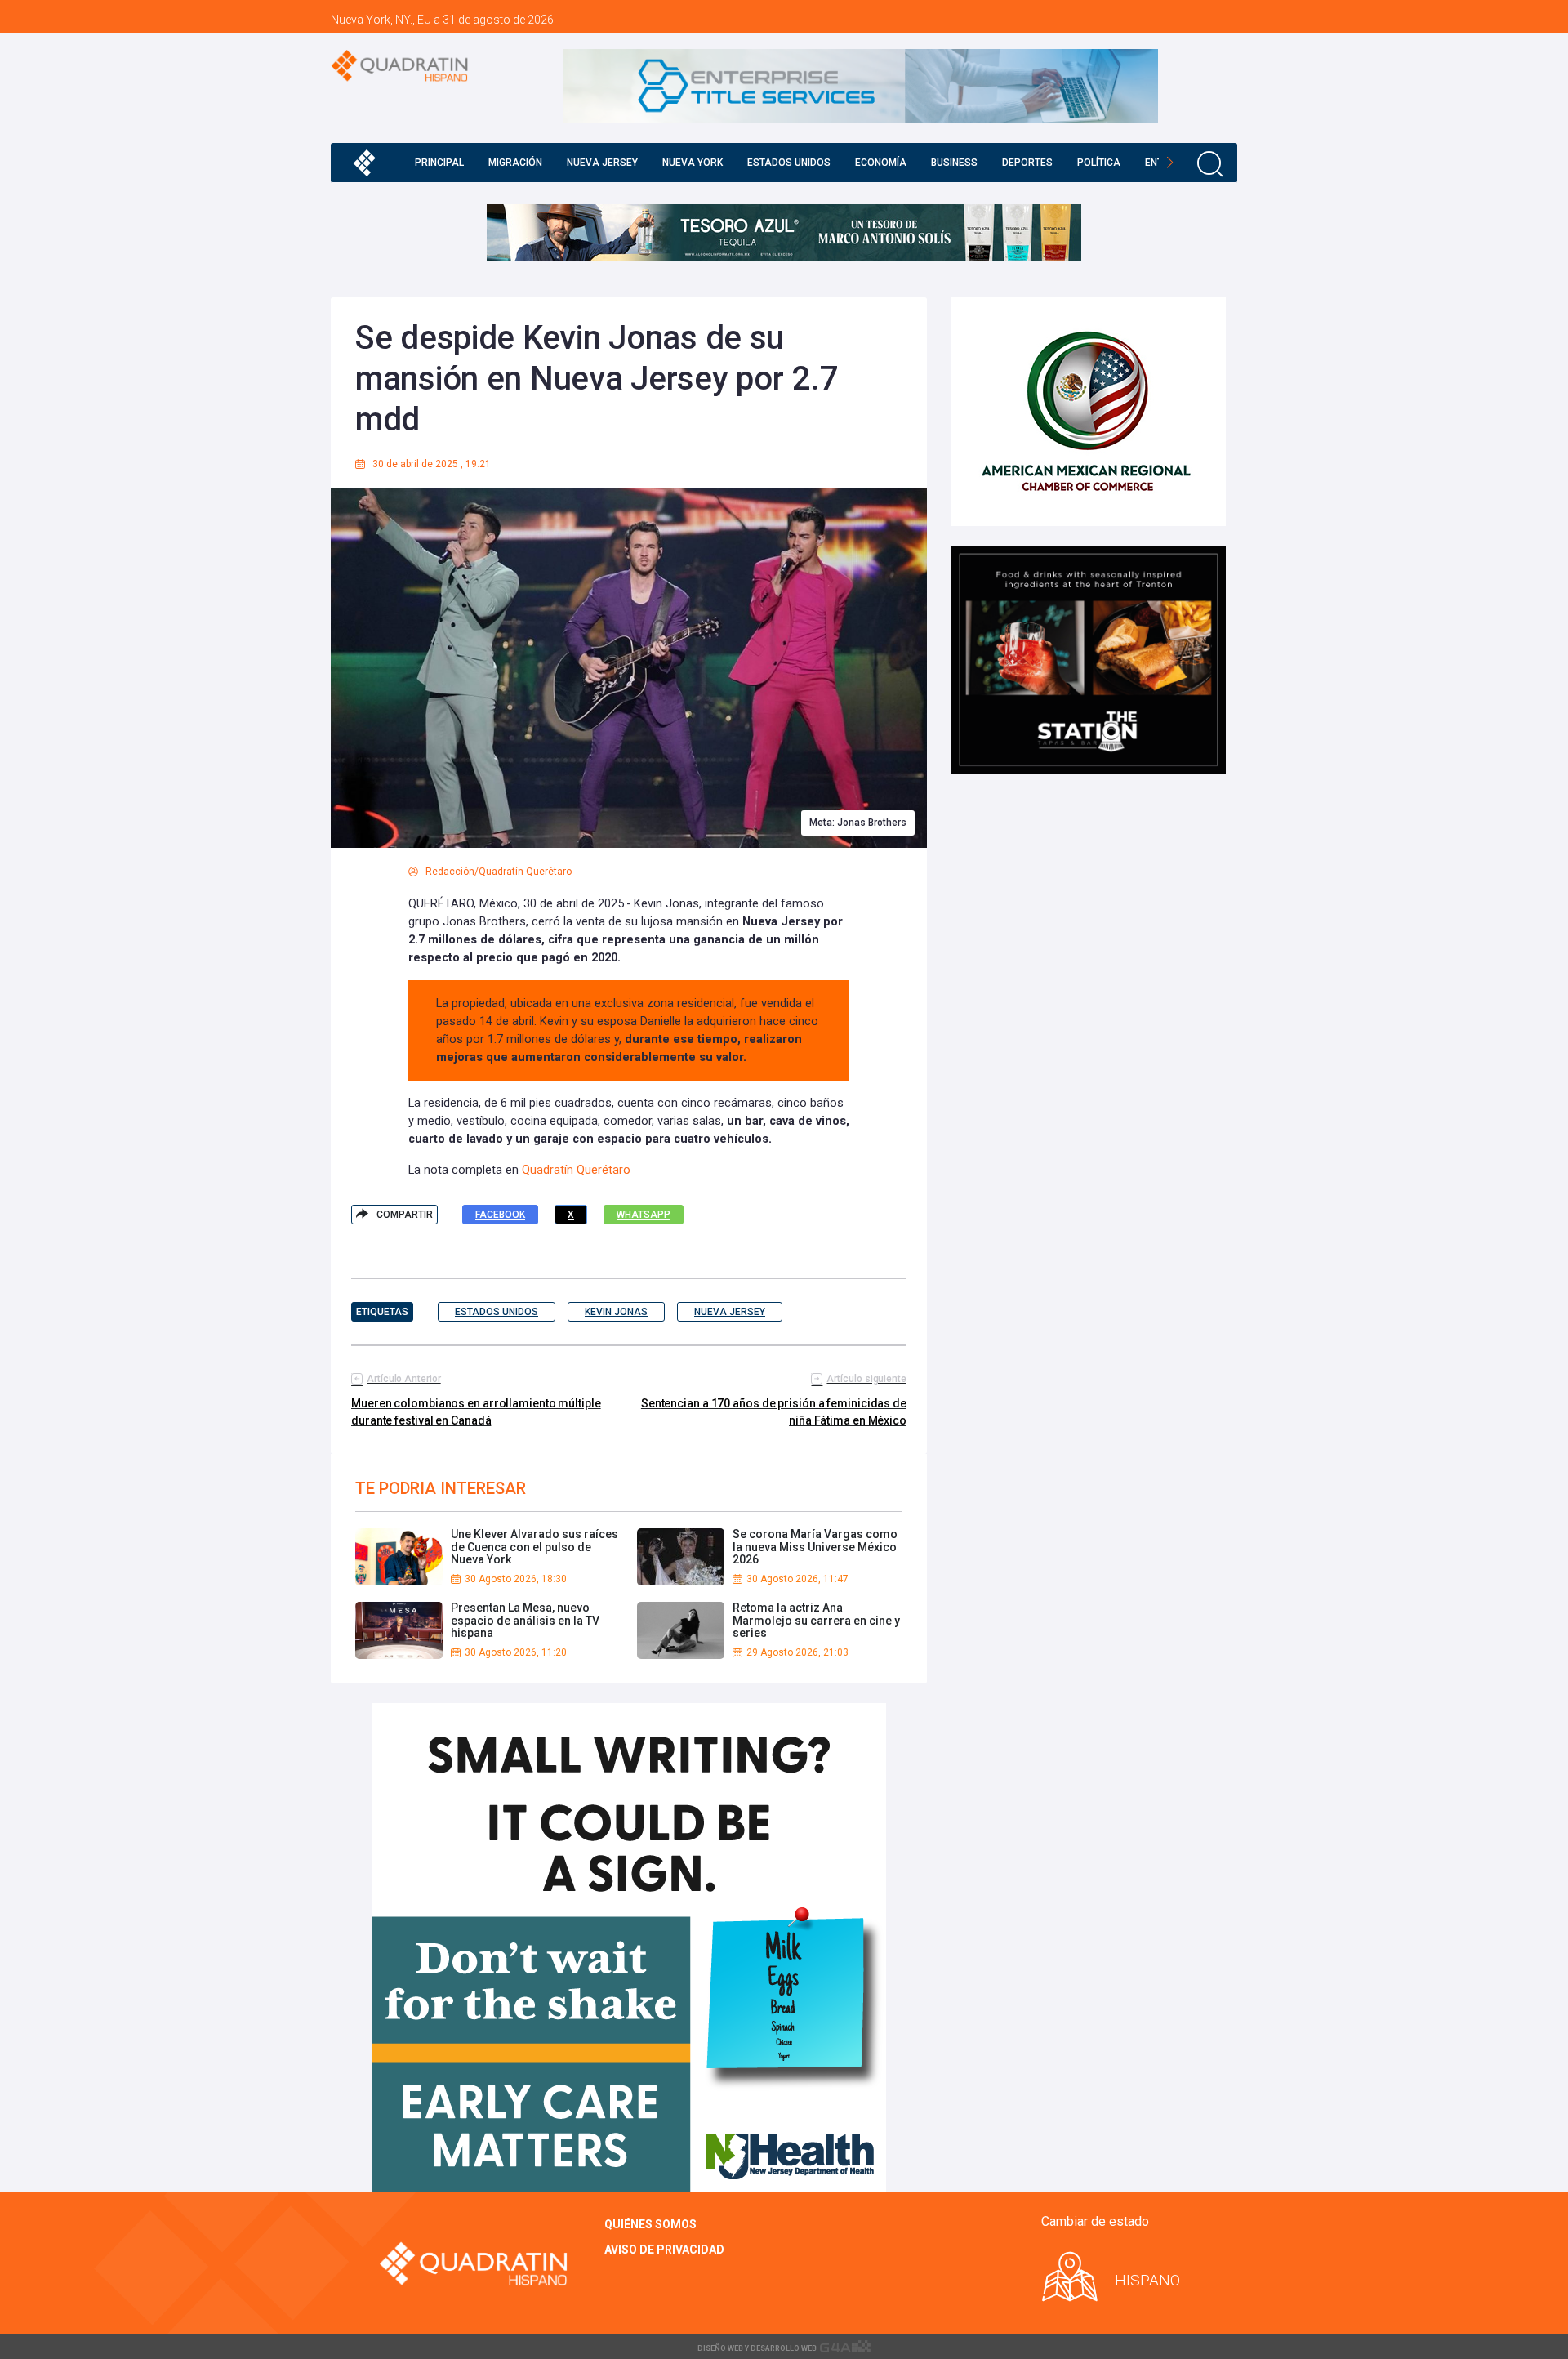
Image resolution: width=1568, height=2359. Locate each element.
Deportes (1027, 163)
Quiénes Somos (650, 2224)
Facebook (500, 1215)
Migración (515, 163)
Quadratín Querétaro (576, 1170)
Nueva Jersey (602, 163)
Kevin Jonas (616, 1312)
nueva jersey (730, 1312)
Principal (439, 163)
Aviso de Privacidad (664, 2250)
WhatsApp (644, 1215)
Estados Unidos (789, 163)
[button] (1170, 163)
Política (1099, 163)
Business (954, 163)
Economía (881, 163)
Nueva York (693, 163)
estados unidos (497, 1312)
